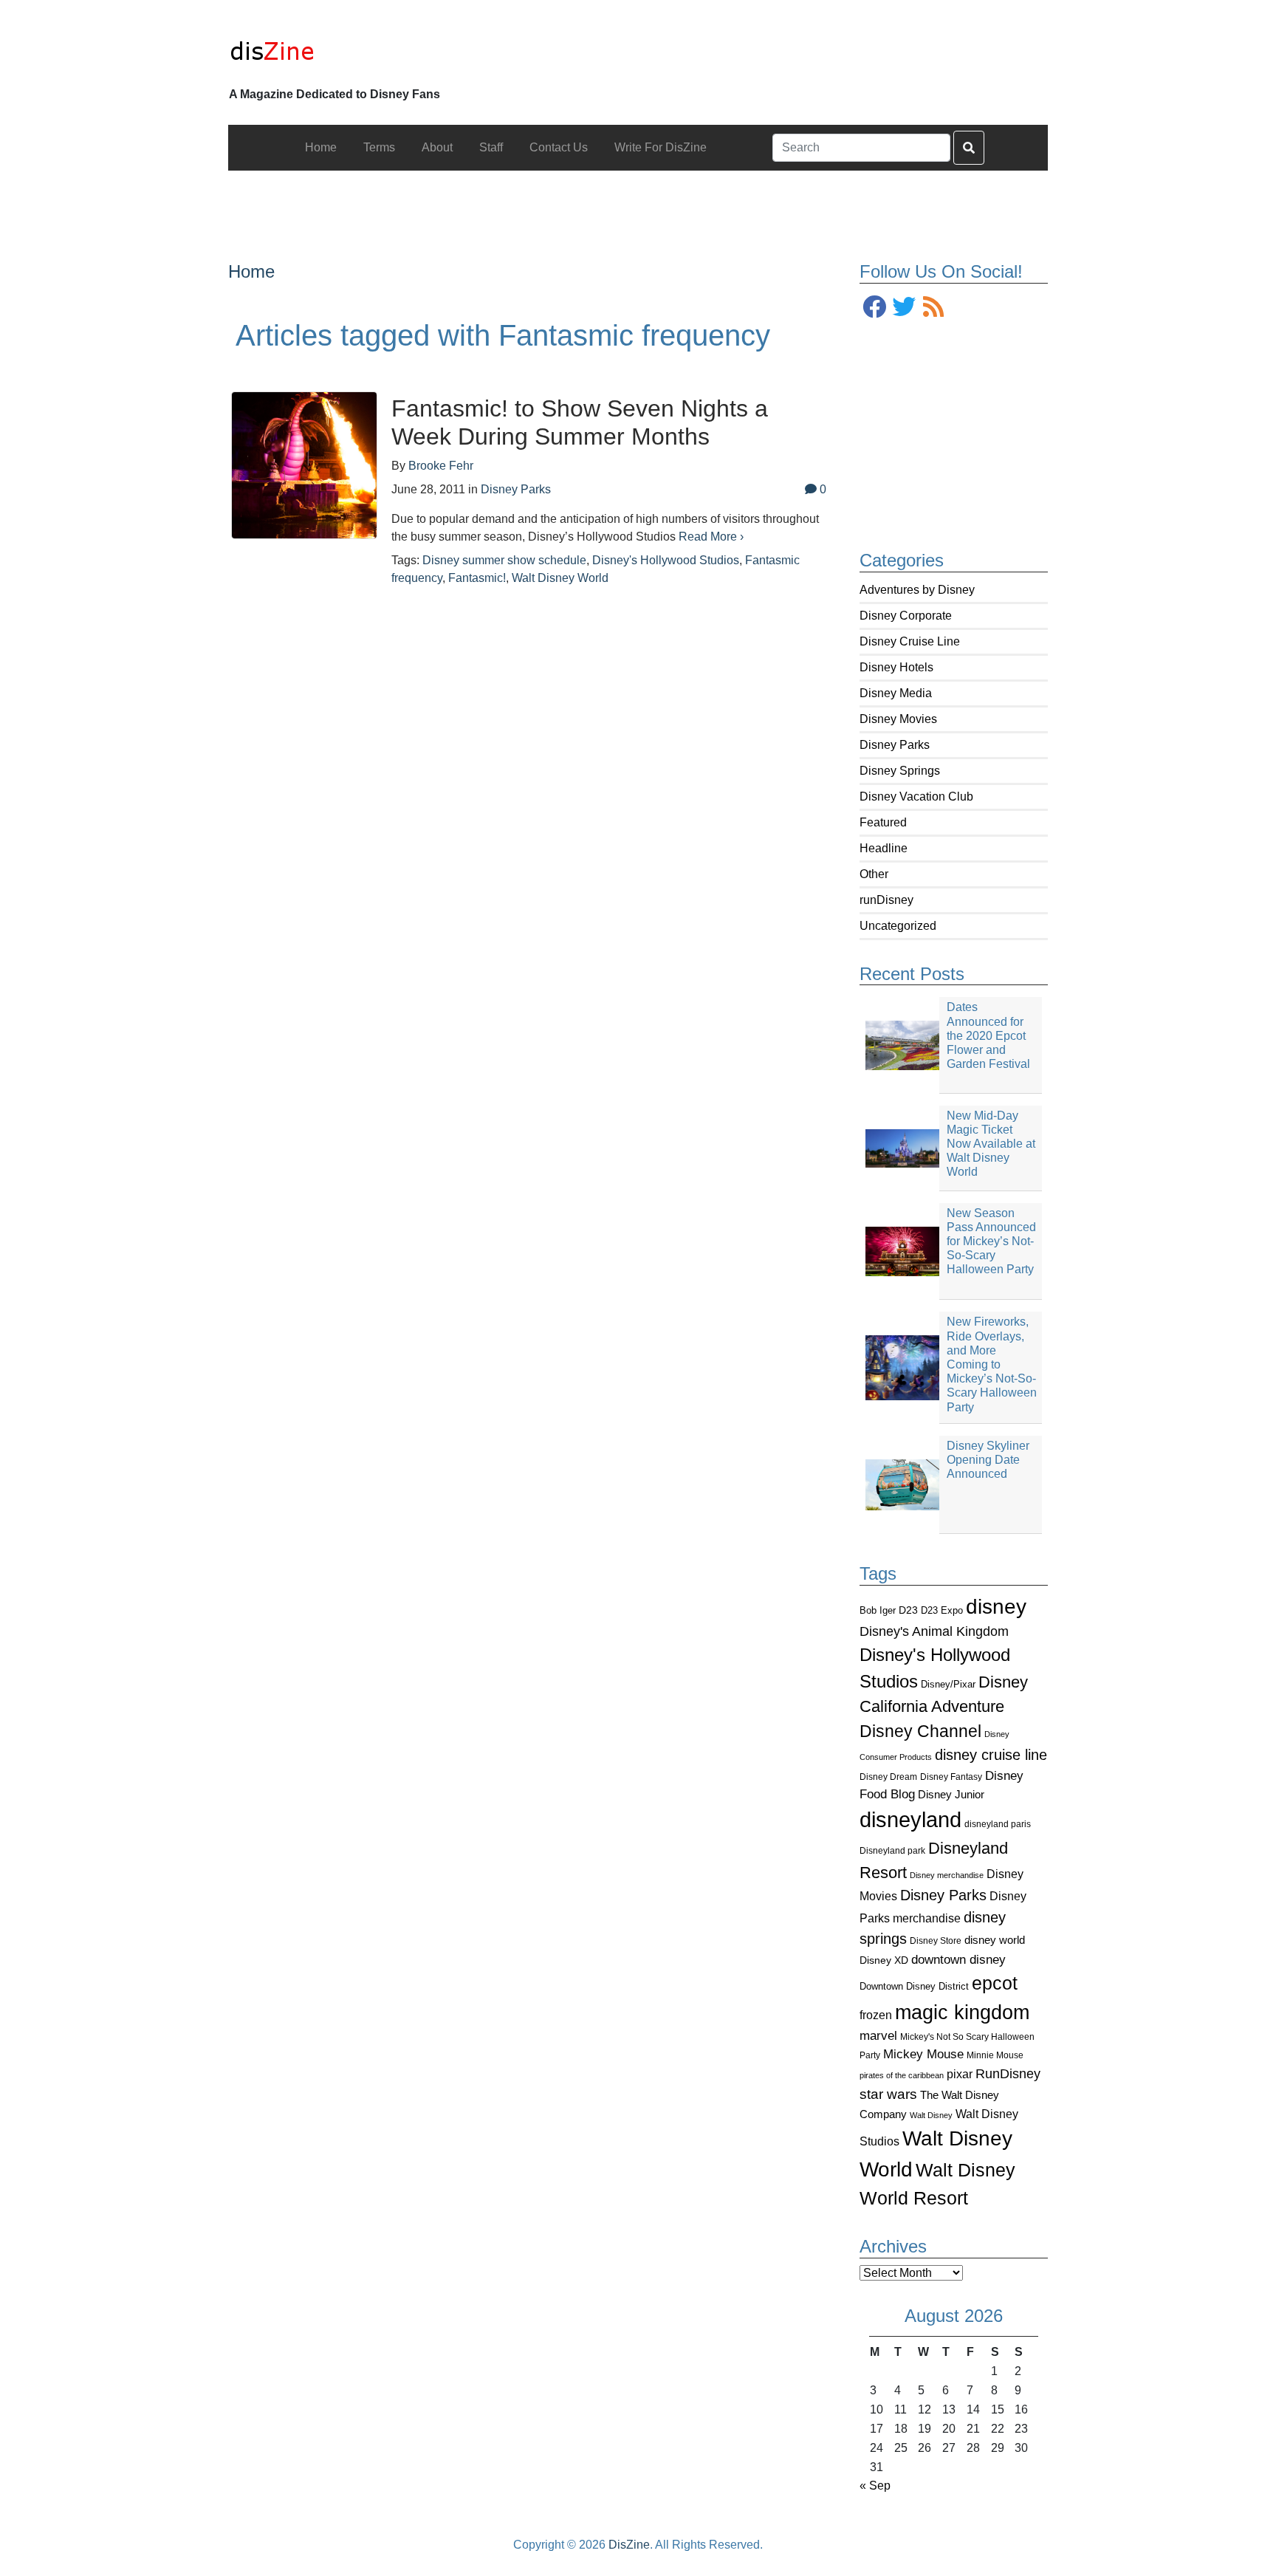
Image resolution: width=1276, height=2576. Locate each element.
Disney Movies (898, 719)
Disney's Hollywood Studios (666, 560)
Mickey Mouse (923, 2054)
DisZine (629, 2545)
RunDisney (1008, 2074)
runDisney (886, 900)
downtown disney (958, 1960)
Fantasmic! (477, 578)
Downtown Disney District (914, 1986)
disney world (995, 1940)
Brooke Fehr (441, 466)
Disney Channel (920, 1731)
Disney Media (896, 693)
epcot (995, 1983)
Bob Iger (878, 1611)
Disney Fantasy (951, 1777)
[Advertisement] (638, 204)
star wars (888, 2094)
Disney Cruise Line (910, 641)
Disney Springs (900, 771)
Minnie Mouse (995, 2055)
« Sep (875, 2486)
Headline (884, 848)
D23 (908, 1610)
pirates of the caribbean (902, 2075)
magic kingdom (962, 2012)
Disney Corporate (906, 616)
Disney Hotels (896, 667)
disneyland (910, 1819)
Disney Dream (888, 1777)
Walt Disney (931, 2115)
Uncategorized (898, 926)
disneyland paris (998, 1824)
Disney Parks (895, 745)
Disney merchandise (947, 1875)
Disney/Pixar (948, 1684)
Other (874, 874)
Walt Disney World (560, 578)
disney (996, 1607)
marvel (878, 2036)
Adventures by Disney (917, 590)
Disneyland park (892, 1851)
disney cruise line (991, 1755)
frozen (876, 2015)
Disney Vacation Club (916, 797)
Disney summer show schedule (504, 560)
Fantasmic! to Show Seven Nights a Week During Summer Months (580, 422)
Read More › (711, 537)
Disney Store (936, 1940)
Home (251, 271)
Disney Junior (951, 1794)
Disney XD (884, 1960)
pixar (960, 2074)
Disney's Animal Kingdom (934, 1631)
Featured (883, 822)
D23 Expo (942, 1610)
